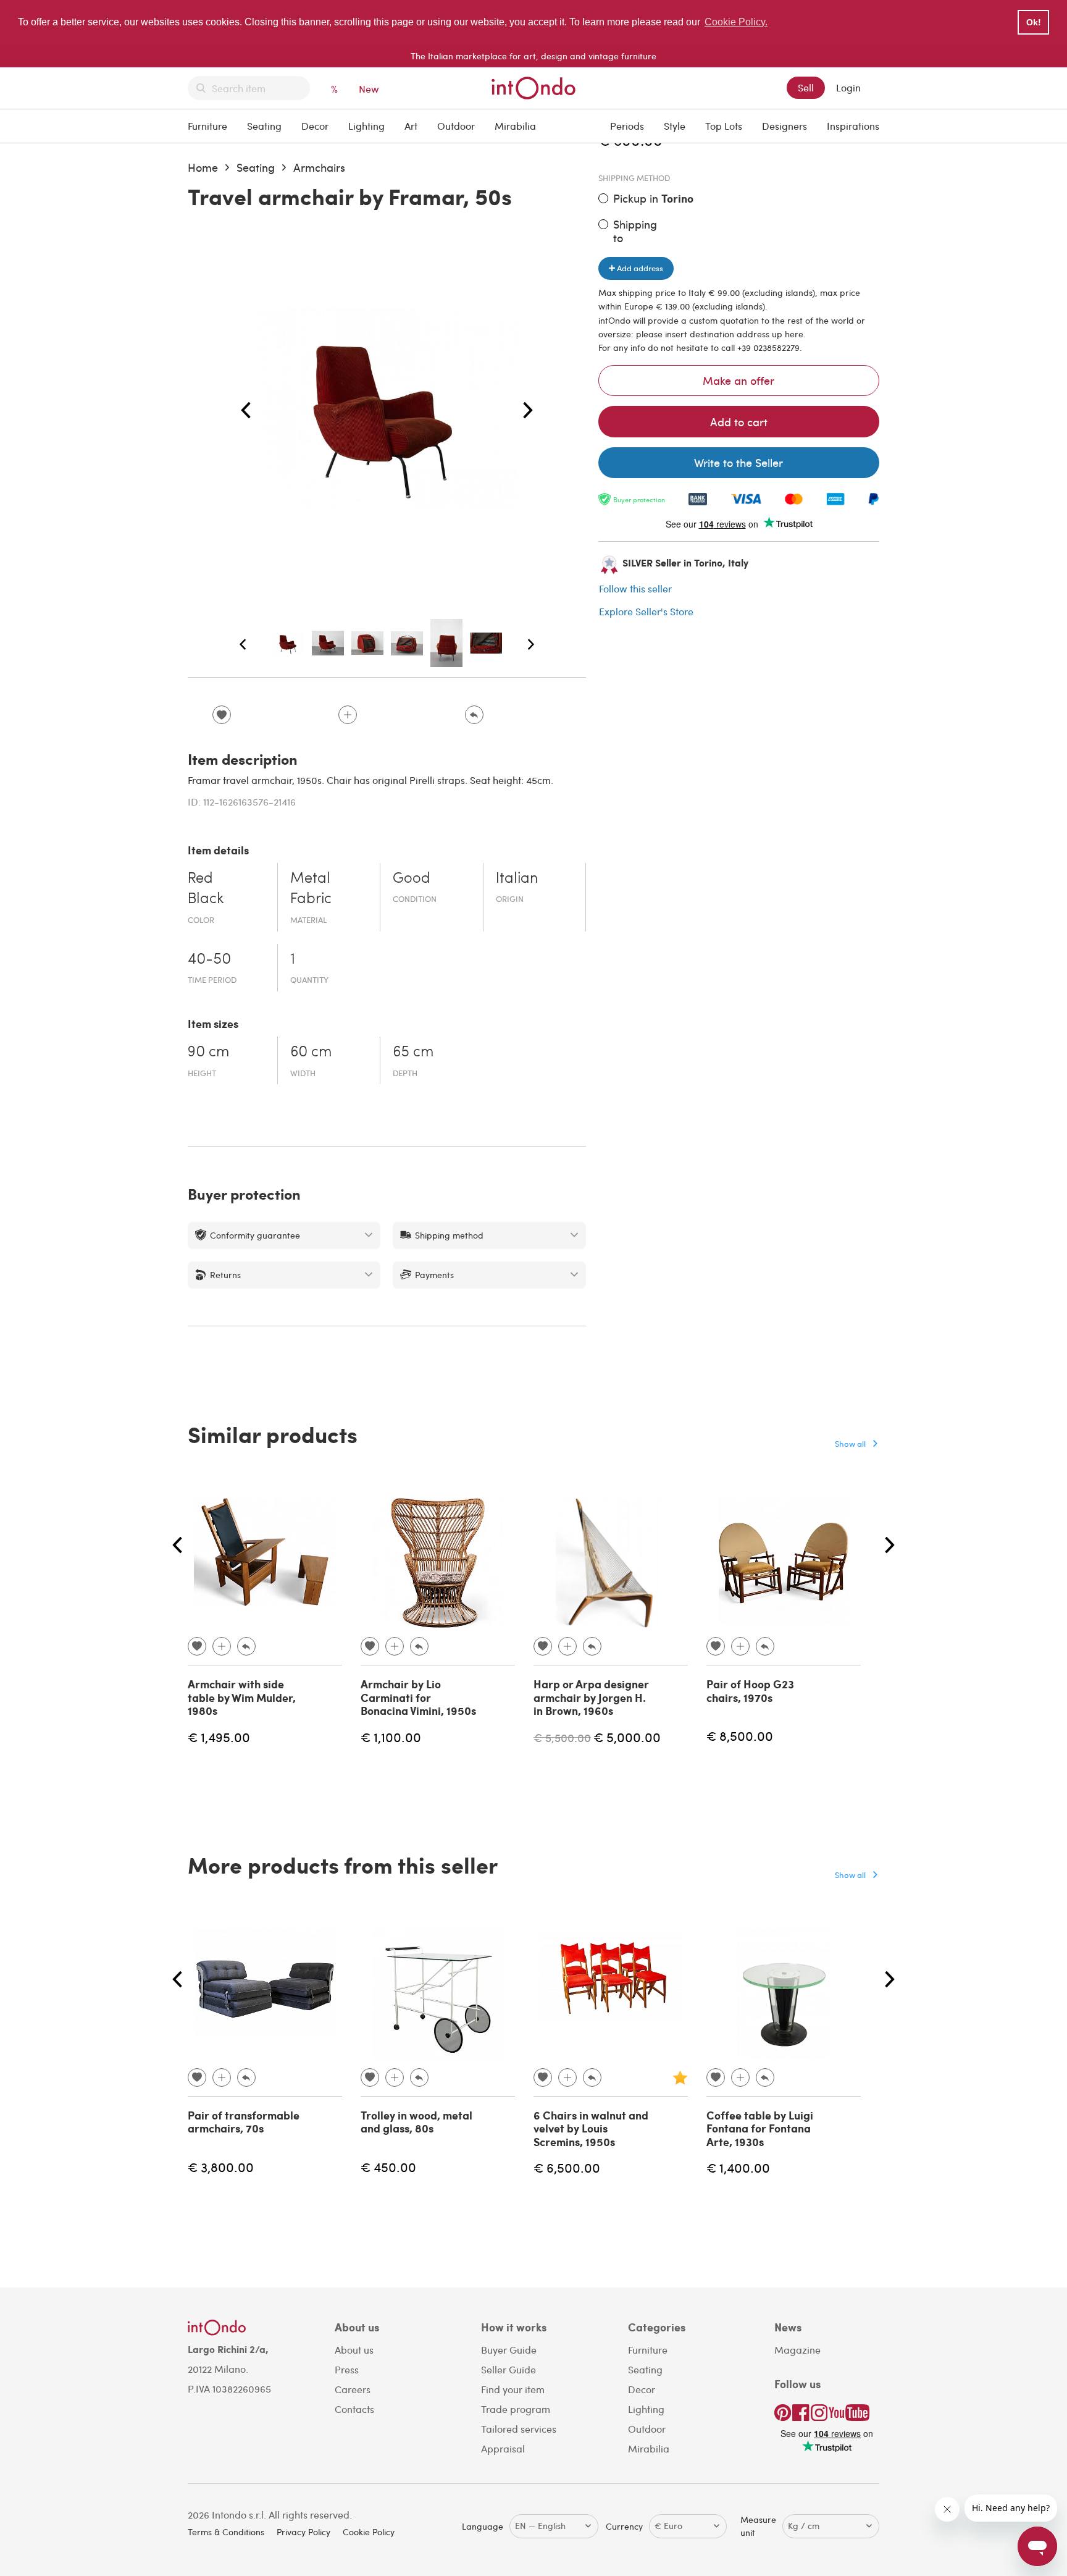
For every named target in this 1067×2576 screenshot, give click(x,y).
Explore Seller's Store (646, 611)
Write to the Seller (739, 462)
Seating (264, 126)
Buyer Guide (509, 2350)
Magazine (797, 2350)
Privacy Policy (303, 2532)
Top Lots (724, 126)
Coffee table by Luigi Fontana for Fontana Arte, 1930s (760, 2128)
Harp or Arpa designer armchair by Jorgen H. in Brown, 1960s (591, 1697)
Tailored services (519, 2429)
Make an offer (739, 380)
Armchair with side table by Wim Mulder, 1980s (242, 1697)
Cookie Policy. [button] (736, 22)
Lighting (366, 126)
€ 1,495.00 (219, 1737)
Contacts (354, 2409)
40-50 (209, 960)
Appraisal (503, 2448)
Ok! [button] (1034, 22)
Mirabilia (515, 126)
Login (848, 87)
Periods (627, 126)
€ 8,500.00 (740, 1736)
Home (203, 167)
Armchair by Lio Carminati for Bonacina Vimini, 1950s (418, 1697)
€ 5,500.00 (562, 1737)
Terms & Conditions (226, 2532)
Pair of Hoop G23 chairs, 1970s (750, 1691)
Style (675, 126)
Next (528, 411)
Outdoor (456, 126)
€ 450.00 (388, 2167)
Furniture (207, 126)
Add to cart (739, 422)
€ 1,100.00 (391, 1737)
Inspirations (853, 126)
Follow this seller (635, 588)
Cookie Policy (369, 2532)
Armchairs (319, 167)
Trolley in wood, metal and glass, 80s (416, 2122)
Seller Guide (508, 2369)
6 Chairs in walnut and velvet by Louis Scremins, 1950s (591, 2128)
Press (347, 2369)
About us (354, 2350)
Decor (315, 126)
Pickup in (653, 199)
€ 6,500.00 (567, 2167)
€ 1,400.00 (738, 2167)
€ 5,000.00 (627, 1737)
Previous (246, 411)
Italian (517, 879)
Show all (850, 1443)
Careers (353, 2389)
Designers (785, 126)
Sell (806, 87)
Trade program (516, 2409)
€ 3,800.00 (221, 2167)
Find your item (513, 2389)
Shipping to (635, 231)
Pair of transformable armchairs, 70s (244, 2122)
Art (411, 126)
